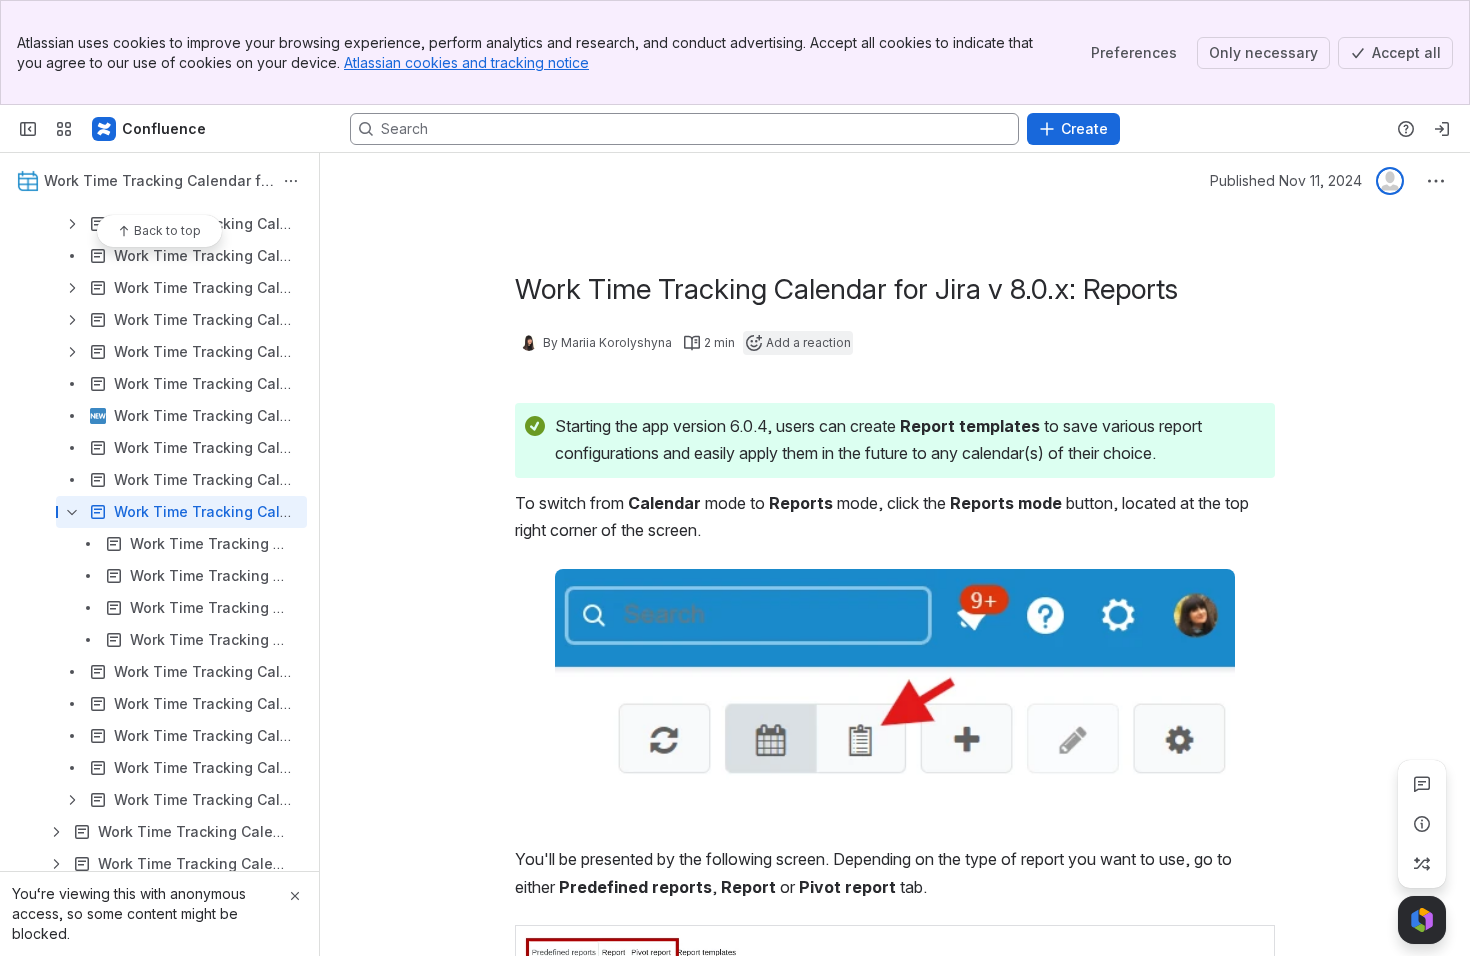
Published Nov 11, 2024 (1286, 180)
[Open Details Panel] (1422, 824)
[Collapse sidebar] (28, 129)
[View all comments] (1422, 784)
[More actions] (291, 181)
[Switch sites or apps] (64, 129)
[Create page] (1422, 864)
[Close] (295, 896)
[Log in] (1442, 129)
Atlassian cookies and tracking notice (466, 62)
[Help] (1406, 129)
